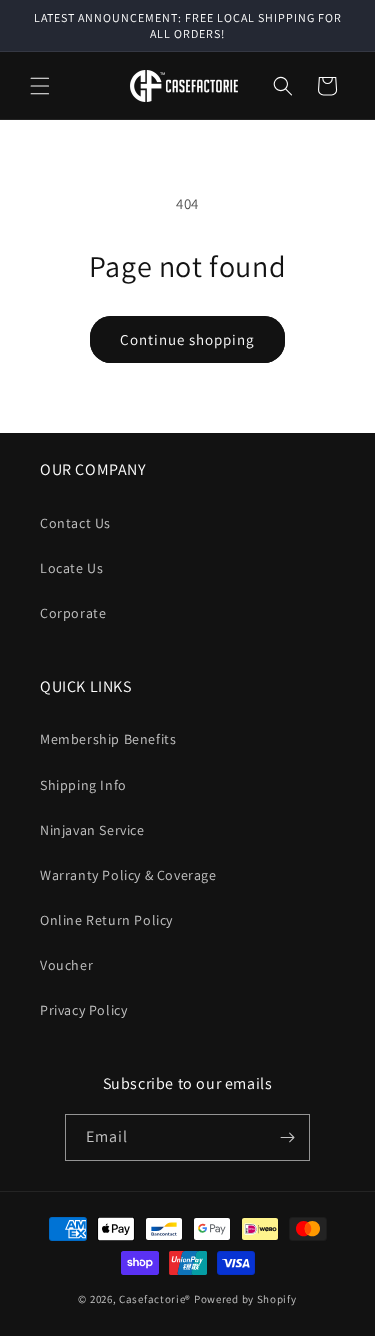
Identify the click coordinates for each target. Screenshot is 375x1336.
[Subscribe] (287, 1137)
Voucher (66, 965)
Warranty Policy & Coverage (128, 875)
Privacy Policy (83, 1010)
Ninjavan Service (92, 830)
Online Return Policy (106, 920)
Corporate (73, 613)
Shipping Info (83, 785)
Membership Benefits (108, 739)
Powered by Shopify (245, 1299)
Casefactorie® (155, 1299)
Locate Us (71, 568)
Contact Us (75, 523)
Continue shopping (187, 339)
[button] (40, 86)
